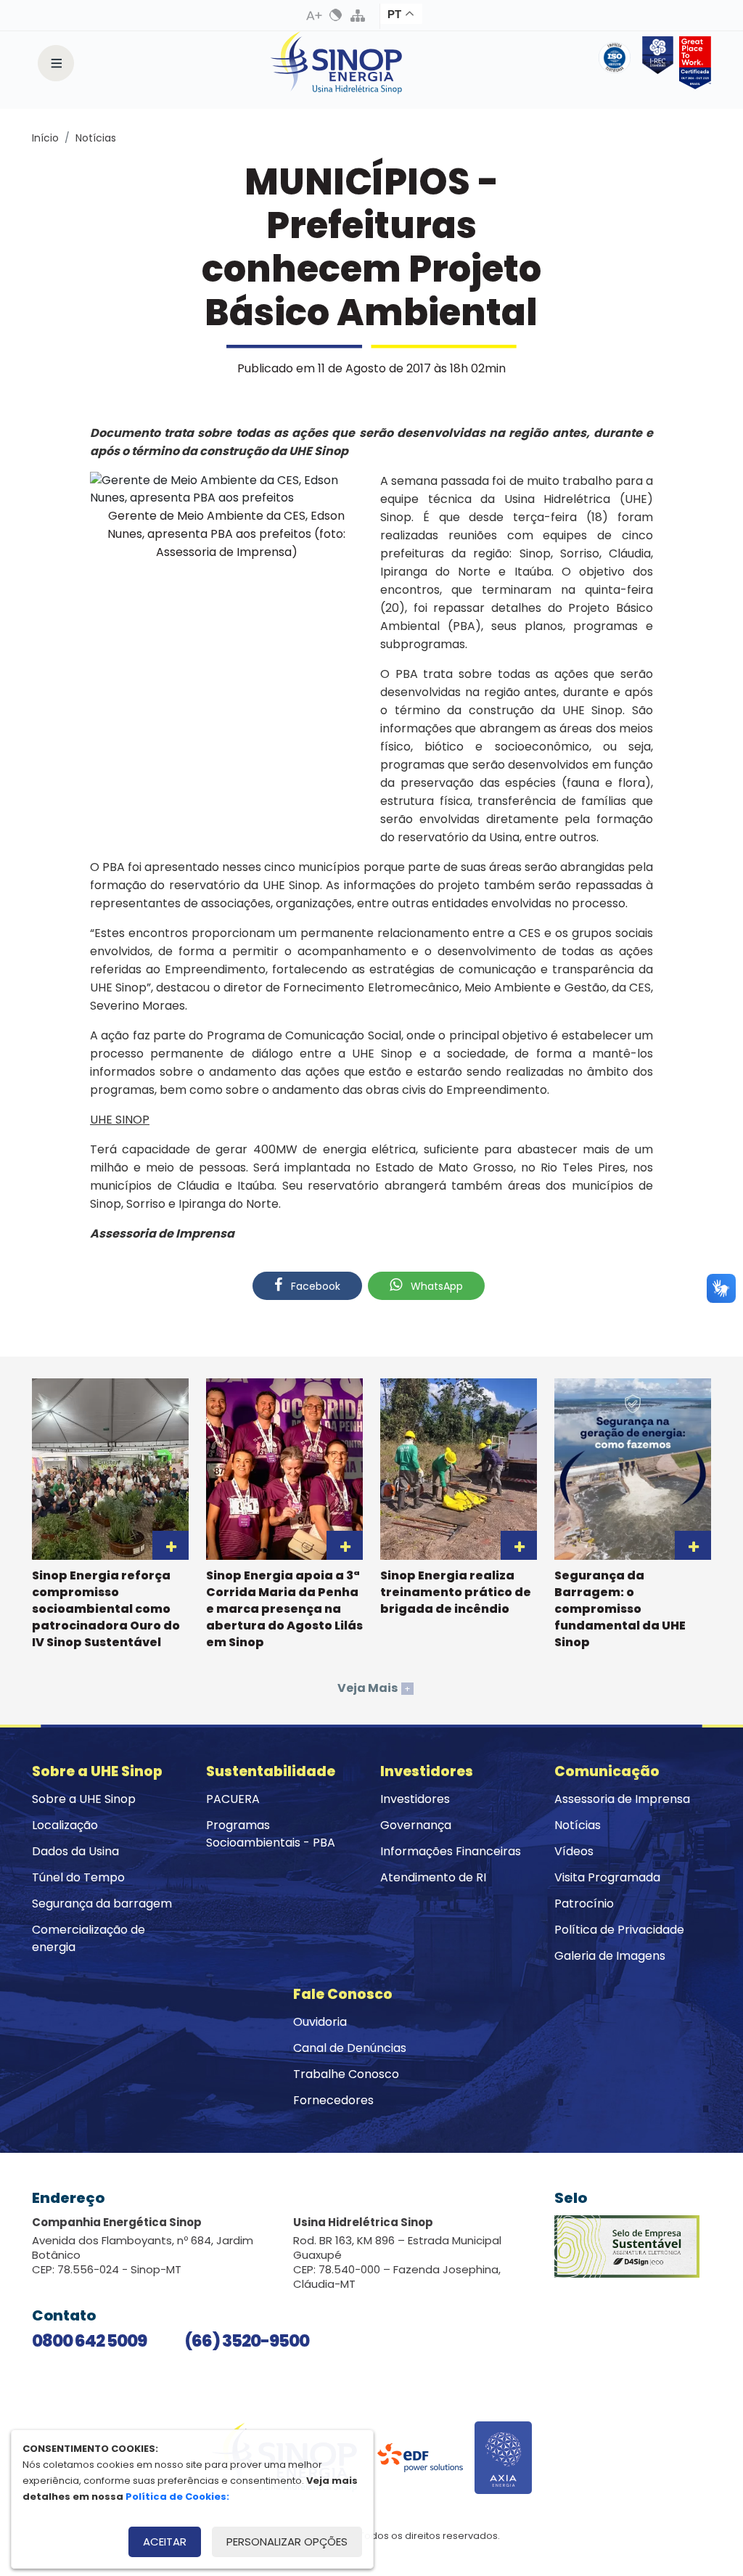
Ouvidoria (320, 2022)
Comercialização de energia (89, 1938)
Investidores (415, 1799)
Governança (416, 1825)
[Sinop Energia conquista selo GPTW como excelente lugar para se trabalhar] (692, 63)
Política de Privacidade (619, 1930)
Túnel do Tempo (78, 1877)
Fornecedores (333, 2100)
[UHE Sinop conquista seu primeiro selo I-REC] (655, 63)
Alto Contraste (336, 15)
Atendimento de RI (433, 1877)
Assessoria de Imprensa (622, 1799)
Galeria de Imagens (610, 1956)
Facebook (314, 1286)
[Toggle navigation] (56, 63)
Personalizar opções (287, 2542)
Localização (65, 1825)
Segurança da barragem (102, 1904)
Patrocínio (584, 1904)
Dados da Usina (75, 1851)
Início (45, 138)
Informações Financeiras (451, 1851)
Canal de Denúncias (350, 2048)
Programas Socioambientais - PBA (271, 1834)
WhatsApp (435, 1286)
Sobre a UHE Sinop (84, 1799)
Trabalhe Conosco (346, 2074)
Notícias (96, 138)
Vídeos (574, 1851)
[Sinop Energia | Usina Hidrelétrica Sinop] (337, 63)
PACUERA (233, 1799)
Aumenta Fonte (314, 15)
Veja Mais (374, 1688)
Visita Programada (607, 1877)
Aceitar (165, 2542)
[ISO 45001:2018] (617, 63)
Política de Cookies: (177, 2497)
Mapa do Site (358, 15)
